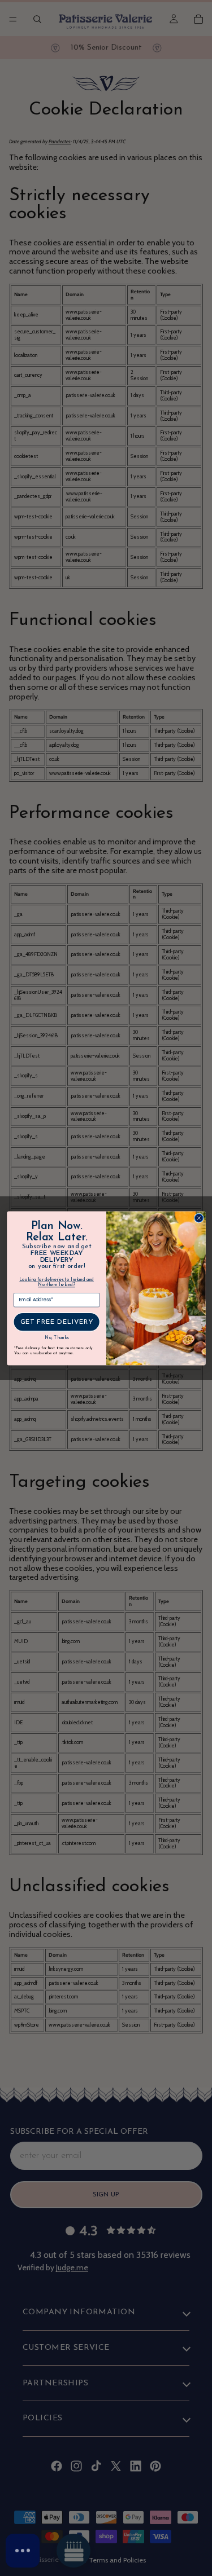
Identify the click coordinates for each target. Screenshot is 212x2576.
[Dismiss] (111, 2512)
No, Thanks (57, 1338)
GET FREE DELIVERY (56, 1322)
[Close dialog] (199, 1218)
